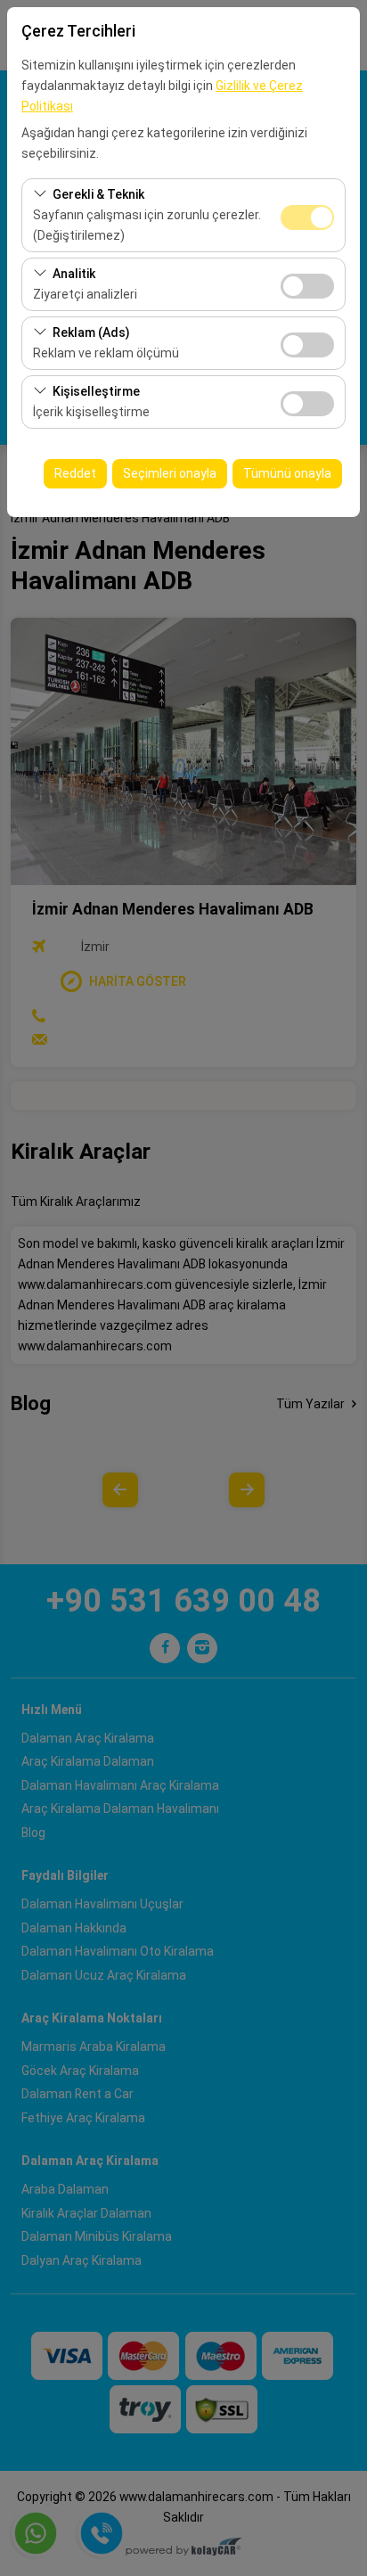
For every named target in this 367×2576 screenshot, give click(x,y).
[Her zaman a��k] (307, 215)
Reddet (75, 473)
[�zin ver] (307, 284)
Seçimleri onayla (170, 473)
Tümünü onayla (287, 473)
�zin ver (307, 286)
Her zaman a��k (307, 217)
